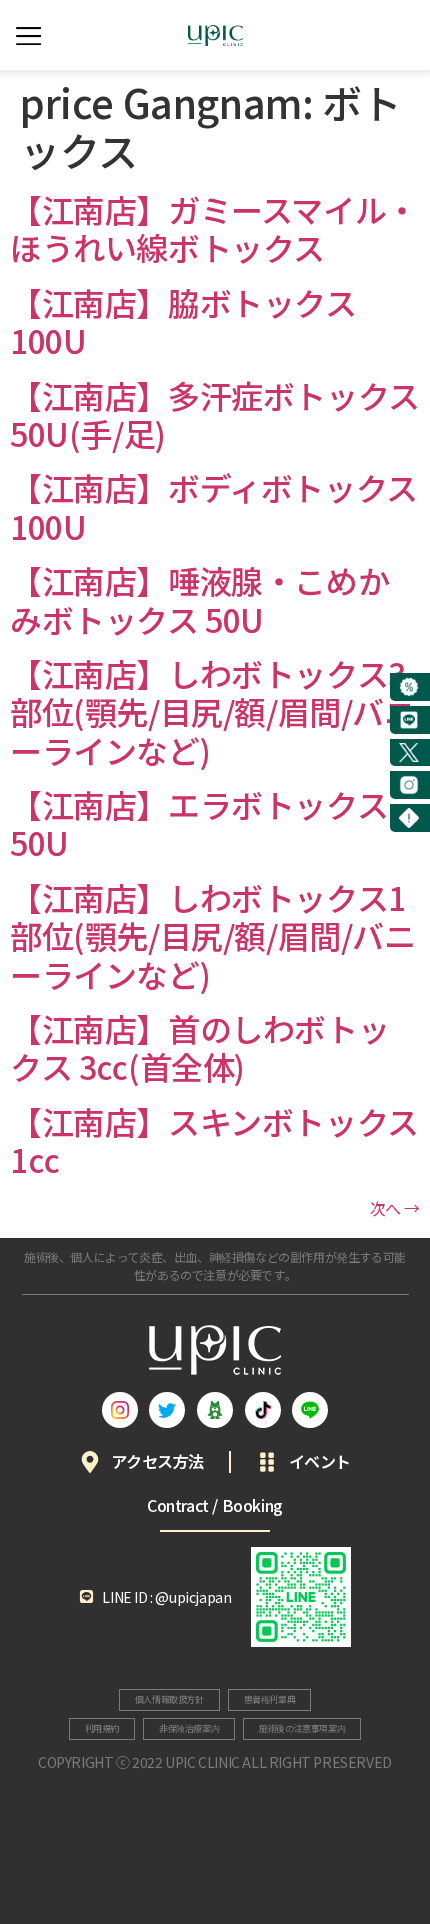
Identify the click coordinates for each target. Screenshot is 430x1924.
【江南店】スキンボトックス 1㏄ (214, 1140)
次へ (395, 1208)
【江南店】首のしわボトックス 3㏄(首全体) (199, 1047)
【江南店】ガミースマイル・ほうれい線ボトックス (214, 228)
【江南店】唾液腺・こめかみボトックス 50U (199, 599)
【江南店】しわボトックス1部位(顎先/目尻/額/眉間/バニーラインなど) (213, 935)
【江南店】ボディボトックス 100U (214, 506)
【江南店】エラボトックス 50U (199, 823)
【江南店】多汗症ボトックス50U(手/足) (215, 414)
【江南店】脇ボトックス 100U (183, 321)
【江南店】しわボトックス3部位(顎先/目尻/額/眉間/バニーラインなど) (213, 711)
